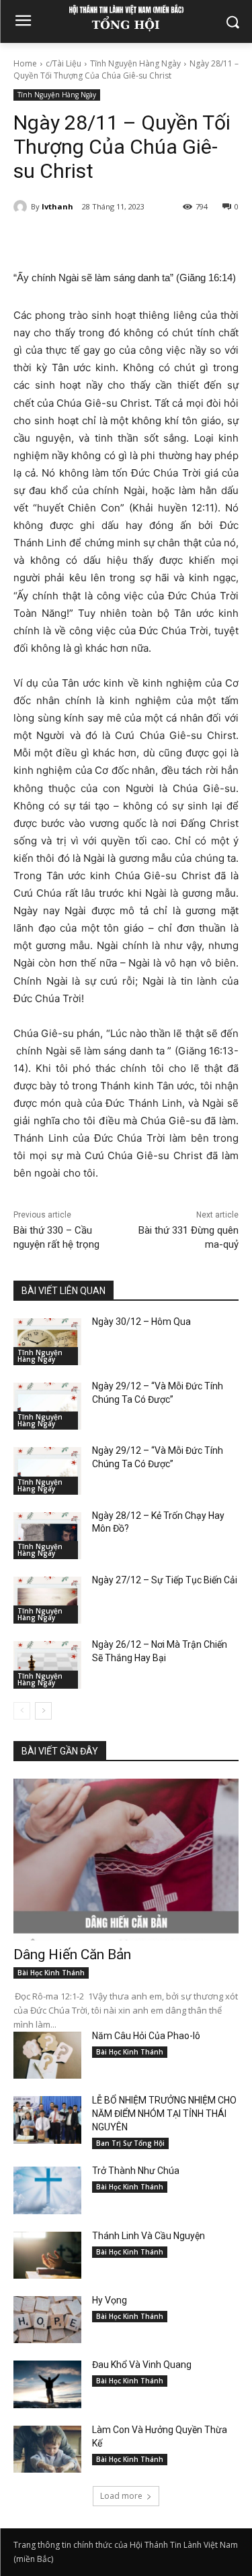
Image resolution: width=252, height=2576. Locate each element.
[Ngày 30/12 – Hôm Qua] (47, 1342)
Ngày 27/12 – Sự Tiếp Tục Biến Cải (165, 1580)
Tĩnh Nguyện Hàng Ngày (135, 63)
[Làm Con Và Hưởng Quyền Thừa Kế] (47, 2449)
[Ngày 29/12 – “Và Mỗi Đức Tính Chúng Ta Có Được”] (47, 1406)
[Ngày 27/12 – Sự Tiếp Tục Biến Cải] (47, 1600)
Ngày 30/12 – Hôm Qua (141, 1322)
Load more (121, 2496)
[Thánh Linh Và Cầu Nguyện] (47, 2255)
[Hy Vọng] (47, 2320)
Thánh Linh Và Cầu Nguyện (149, 2236)
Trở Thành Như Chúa (136, 2171)
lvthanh (57, 206)
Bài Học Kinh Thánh (51, 1973)
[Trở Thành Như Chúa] (47, 2190)
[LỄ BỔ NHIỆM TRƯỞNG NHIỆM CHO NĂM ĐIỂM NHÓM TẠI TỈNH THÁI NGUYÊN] (47, 2120)
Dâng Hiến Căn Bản (72, 1954)
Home (25, 63)
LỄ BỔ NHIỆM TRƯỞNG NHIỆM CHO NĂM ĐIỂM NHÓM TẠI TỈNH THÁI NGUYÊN (164, 2114)
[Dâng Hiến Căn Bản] (126, 1860)
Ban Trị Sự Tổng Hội (130, 2143)
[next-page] (43, 1711)
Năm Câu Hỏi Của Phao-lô (146, 2036)
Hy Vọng (111, 2300)
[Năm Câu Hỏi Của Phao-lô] (47, 2055)
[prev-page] (22, 1711)
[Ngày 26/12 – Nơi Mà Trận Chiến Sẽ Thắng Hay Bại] (47, 1665)
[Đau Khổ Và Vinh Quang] (47, 2384)
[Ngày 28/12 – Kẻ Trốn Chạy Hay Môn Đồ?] (47, 1536)
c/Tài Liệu (64, 63)
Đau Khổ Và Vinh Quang (143, 2365)
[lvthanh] (22, 207)
